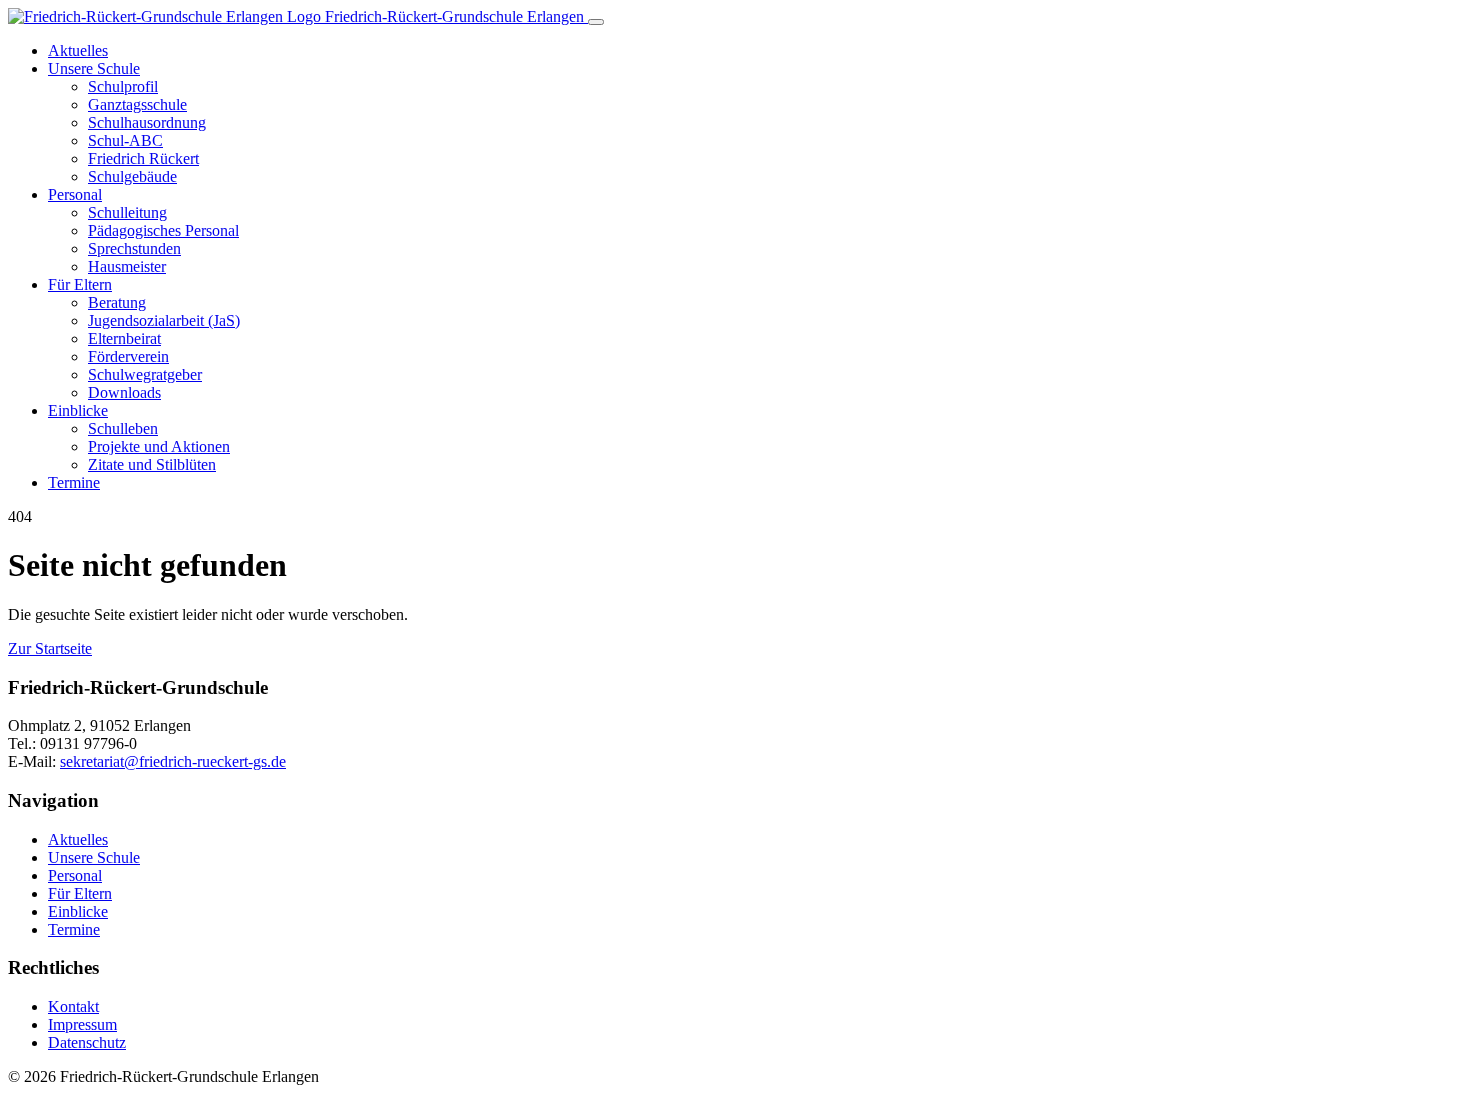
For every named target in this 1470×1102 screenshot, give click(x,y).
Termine (74, 482)
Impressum (82, 1024)
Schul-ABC (125, 140)
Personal (75, 194)
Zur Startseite (50, 648)
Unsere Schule (94, 68)
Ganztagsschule (137, 104)
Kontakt (73, 1006)
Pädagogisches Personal (163, 230)
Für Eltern (80, 284)
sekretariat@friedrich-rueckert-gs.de (173, 761)
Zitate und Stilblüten (152, 464)
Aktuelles (78, 50)
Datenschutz (87, 1042)
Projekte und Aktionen (159, 446)
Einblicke (78, 410)
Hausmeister (127, 266)
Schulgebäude (132, 176)
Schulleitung (127, 212)
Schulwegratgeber (145, 374)
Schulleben (123, 428)
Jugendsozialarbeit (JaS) (164, 320)
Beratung (117, 302)
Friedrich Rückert (143, 158)
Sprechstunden (134, 248)
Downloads (124, 392)
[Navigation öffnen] (596, 22)
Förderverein (128, 356)
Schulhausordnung (147, 122)
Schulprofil (123, 86)
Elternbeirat (124, 338)
